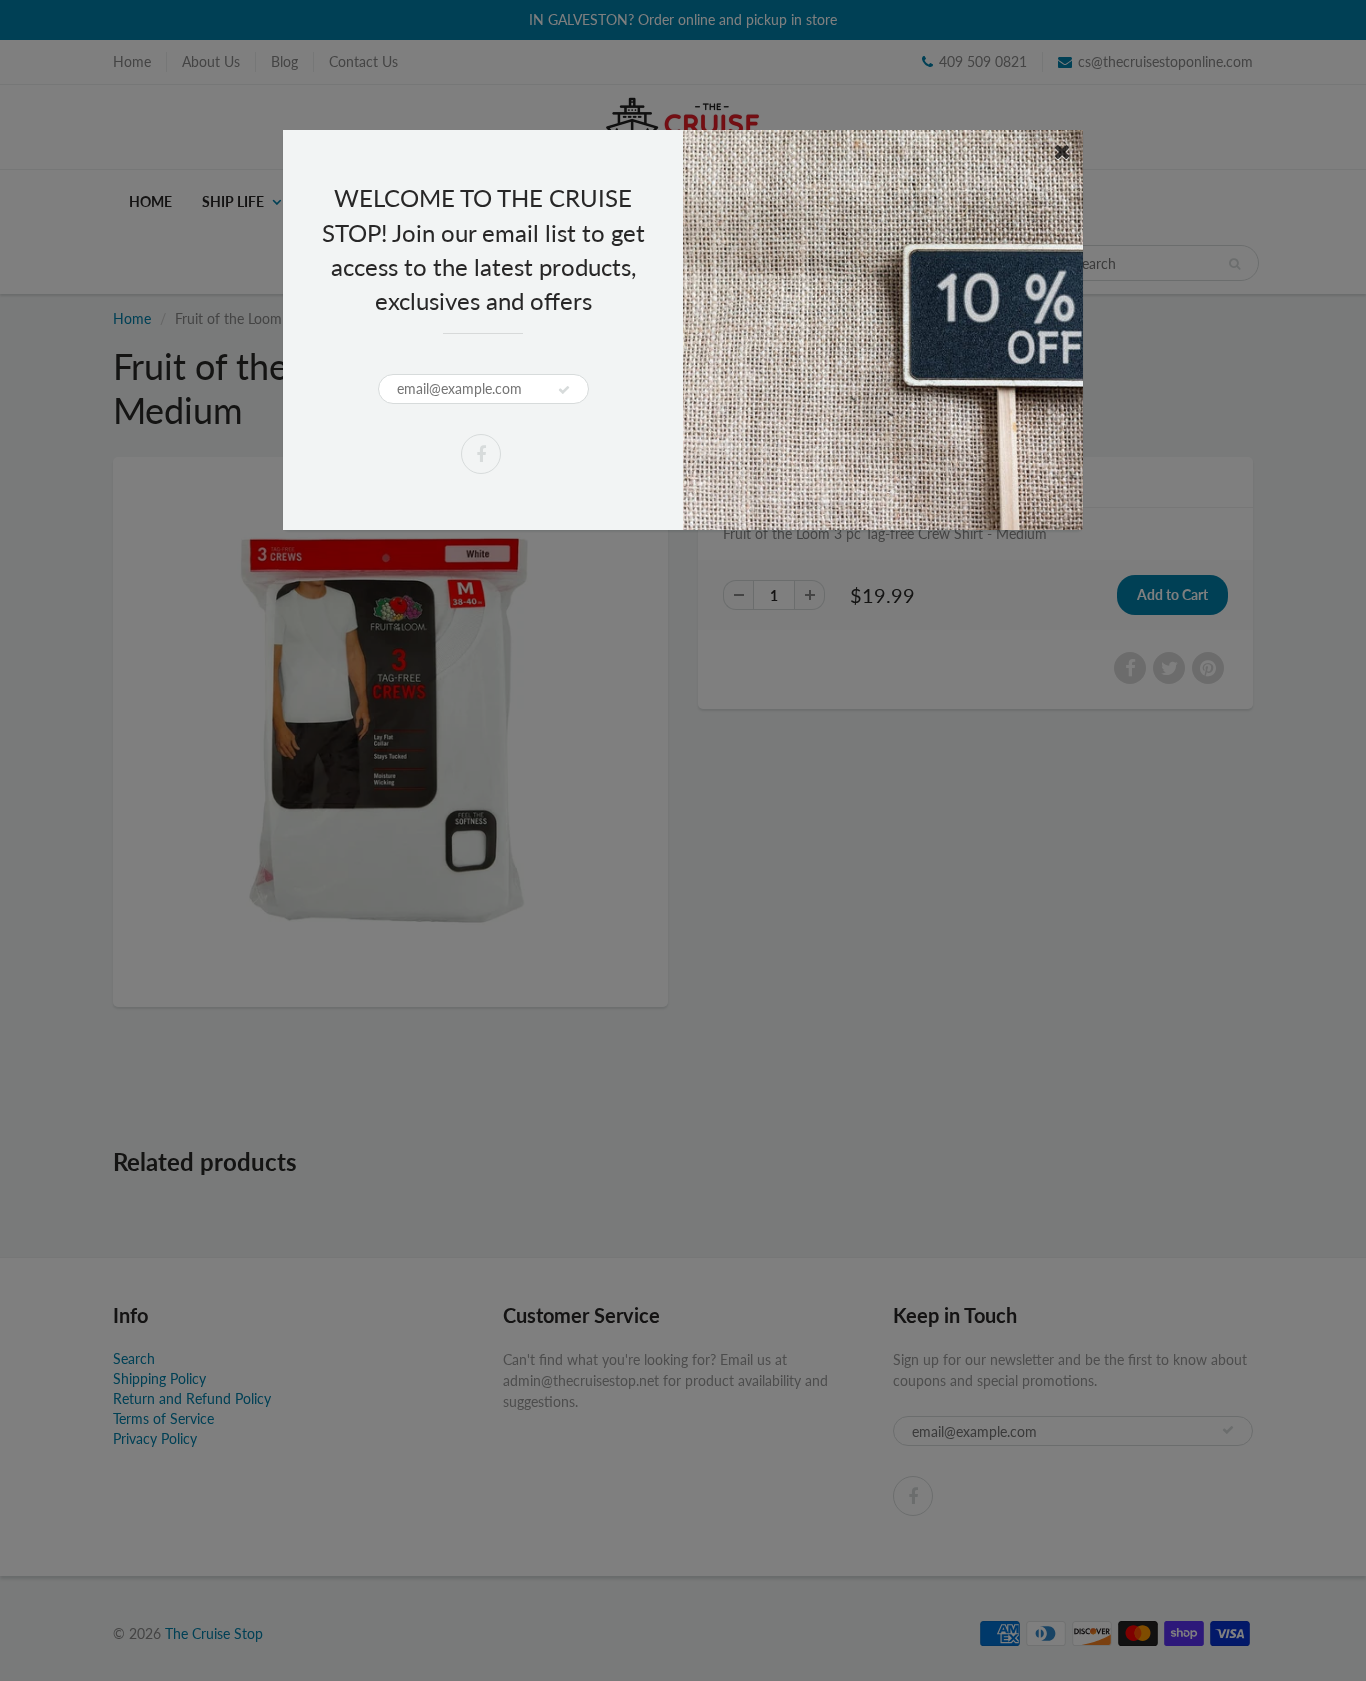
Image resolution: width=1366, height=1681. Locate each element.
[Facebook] (481, 454)
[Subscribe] (564, 390)
